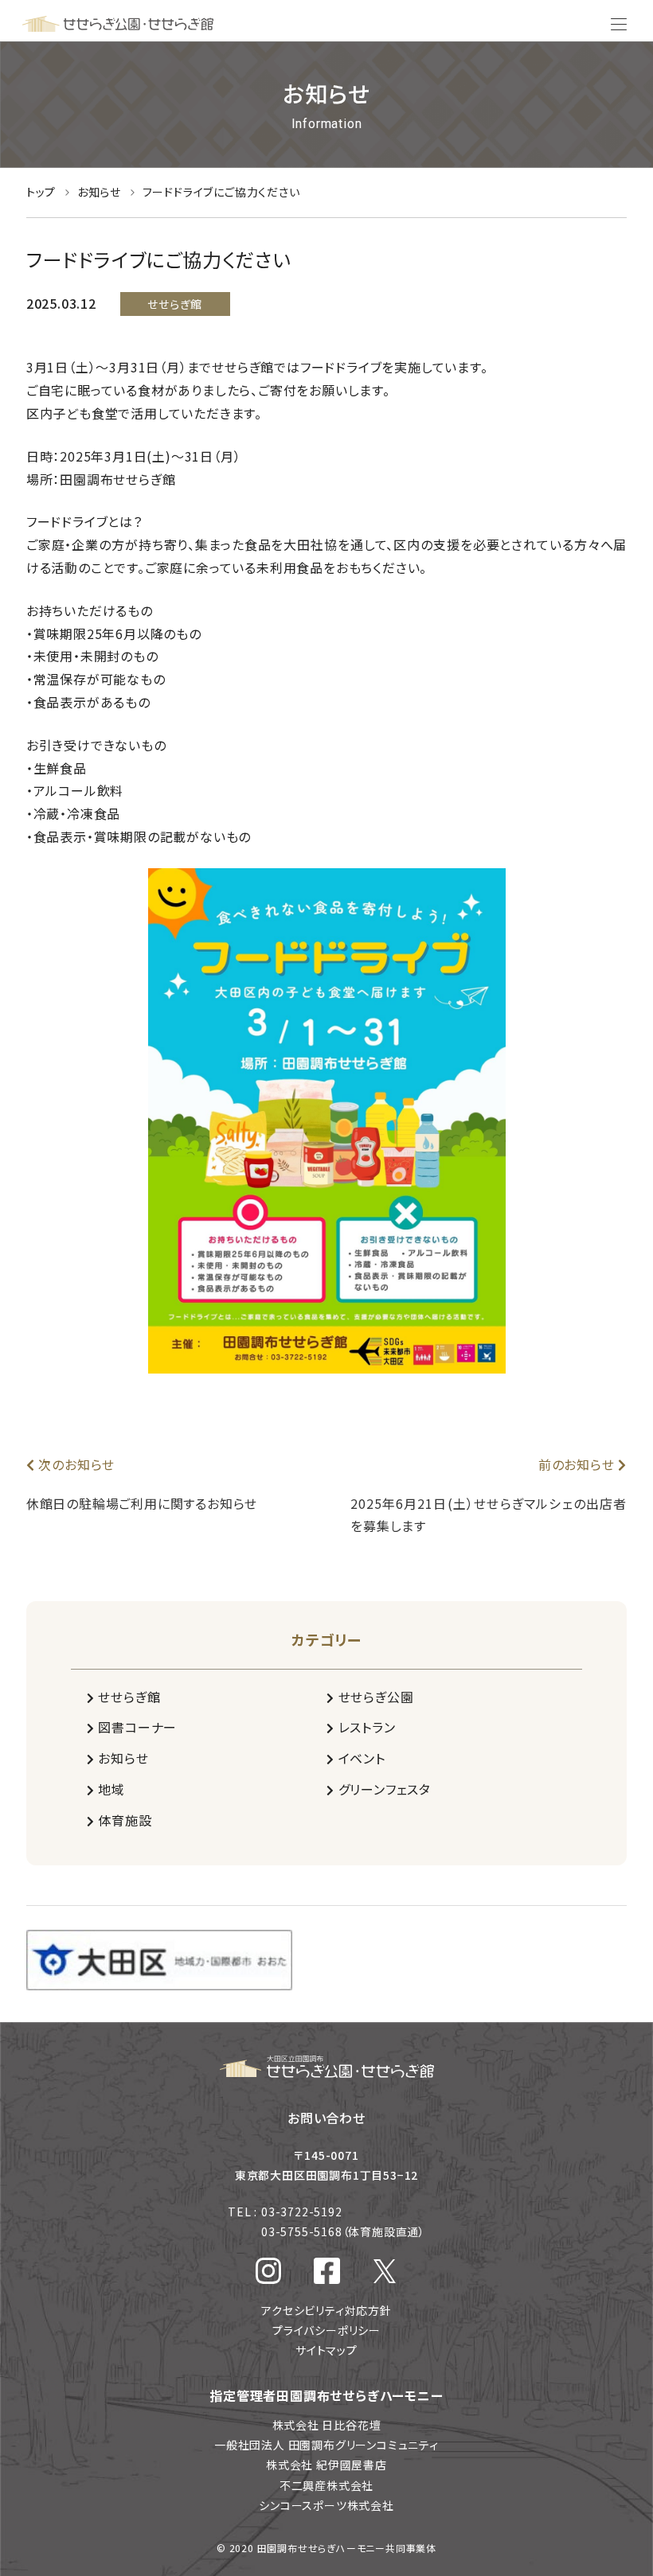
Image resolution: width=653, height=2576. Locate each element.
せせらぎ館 (128, 1697)
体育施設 (123, 1820)
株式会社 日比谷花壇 (327, 2425)
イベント (360, 1758)
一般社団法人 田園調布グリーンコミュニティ (326, 2445)
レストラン (365, 1727)
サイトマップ (326, 2350)
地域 (110, 1789)
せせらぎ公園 (374, 1697)
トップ (43, 192)
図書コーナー (136, 1727)
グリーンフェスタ (383, 1789)
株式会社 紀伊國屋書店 (326, 2465)
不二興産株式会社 (326, 2485)
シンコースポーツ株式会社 (326, 2505)
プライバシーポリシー (326, 2330)
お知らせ (101, 192)
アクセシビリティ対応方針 (326, 2310)
